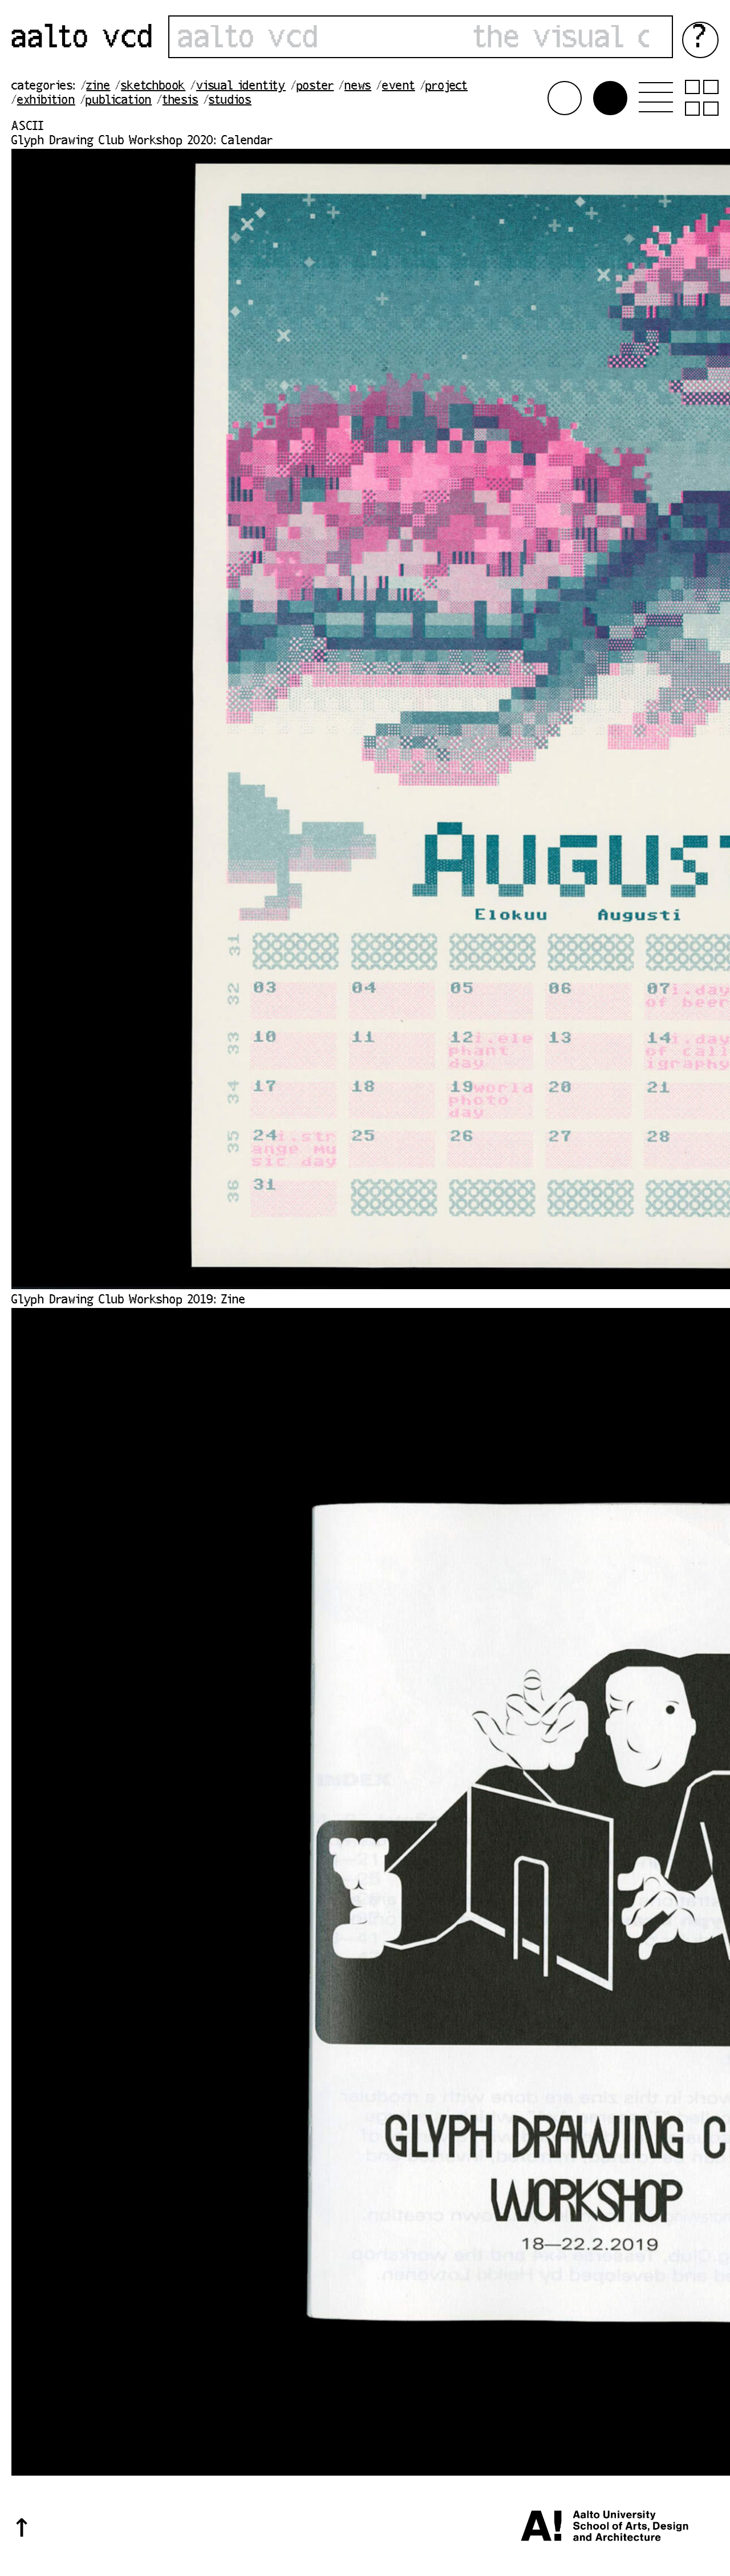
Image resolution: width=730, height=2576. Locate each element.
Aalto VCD (83, 40)
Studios (230, 101)
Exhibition (46, 101)
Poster (315, 87)
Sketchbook (153, 87)
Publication (119, 101)
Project (447, 87)
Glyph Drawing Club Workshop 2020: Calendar (142, 141)
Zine (98, 87)
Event (399, 87)
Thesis (181, 101)
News (358, 87)
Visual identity (241, 87)
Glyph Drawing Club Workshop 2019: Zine (128, 1301)
